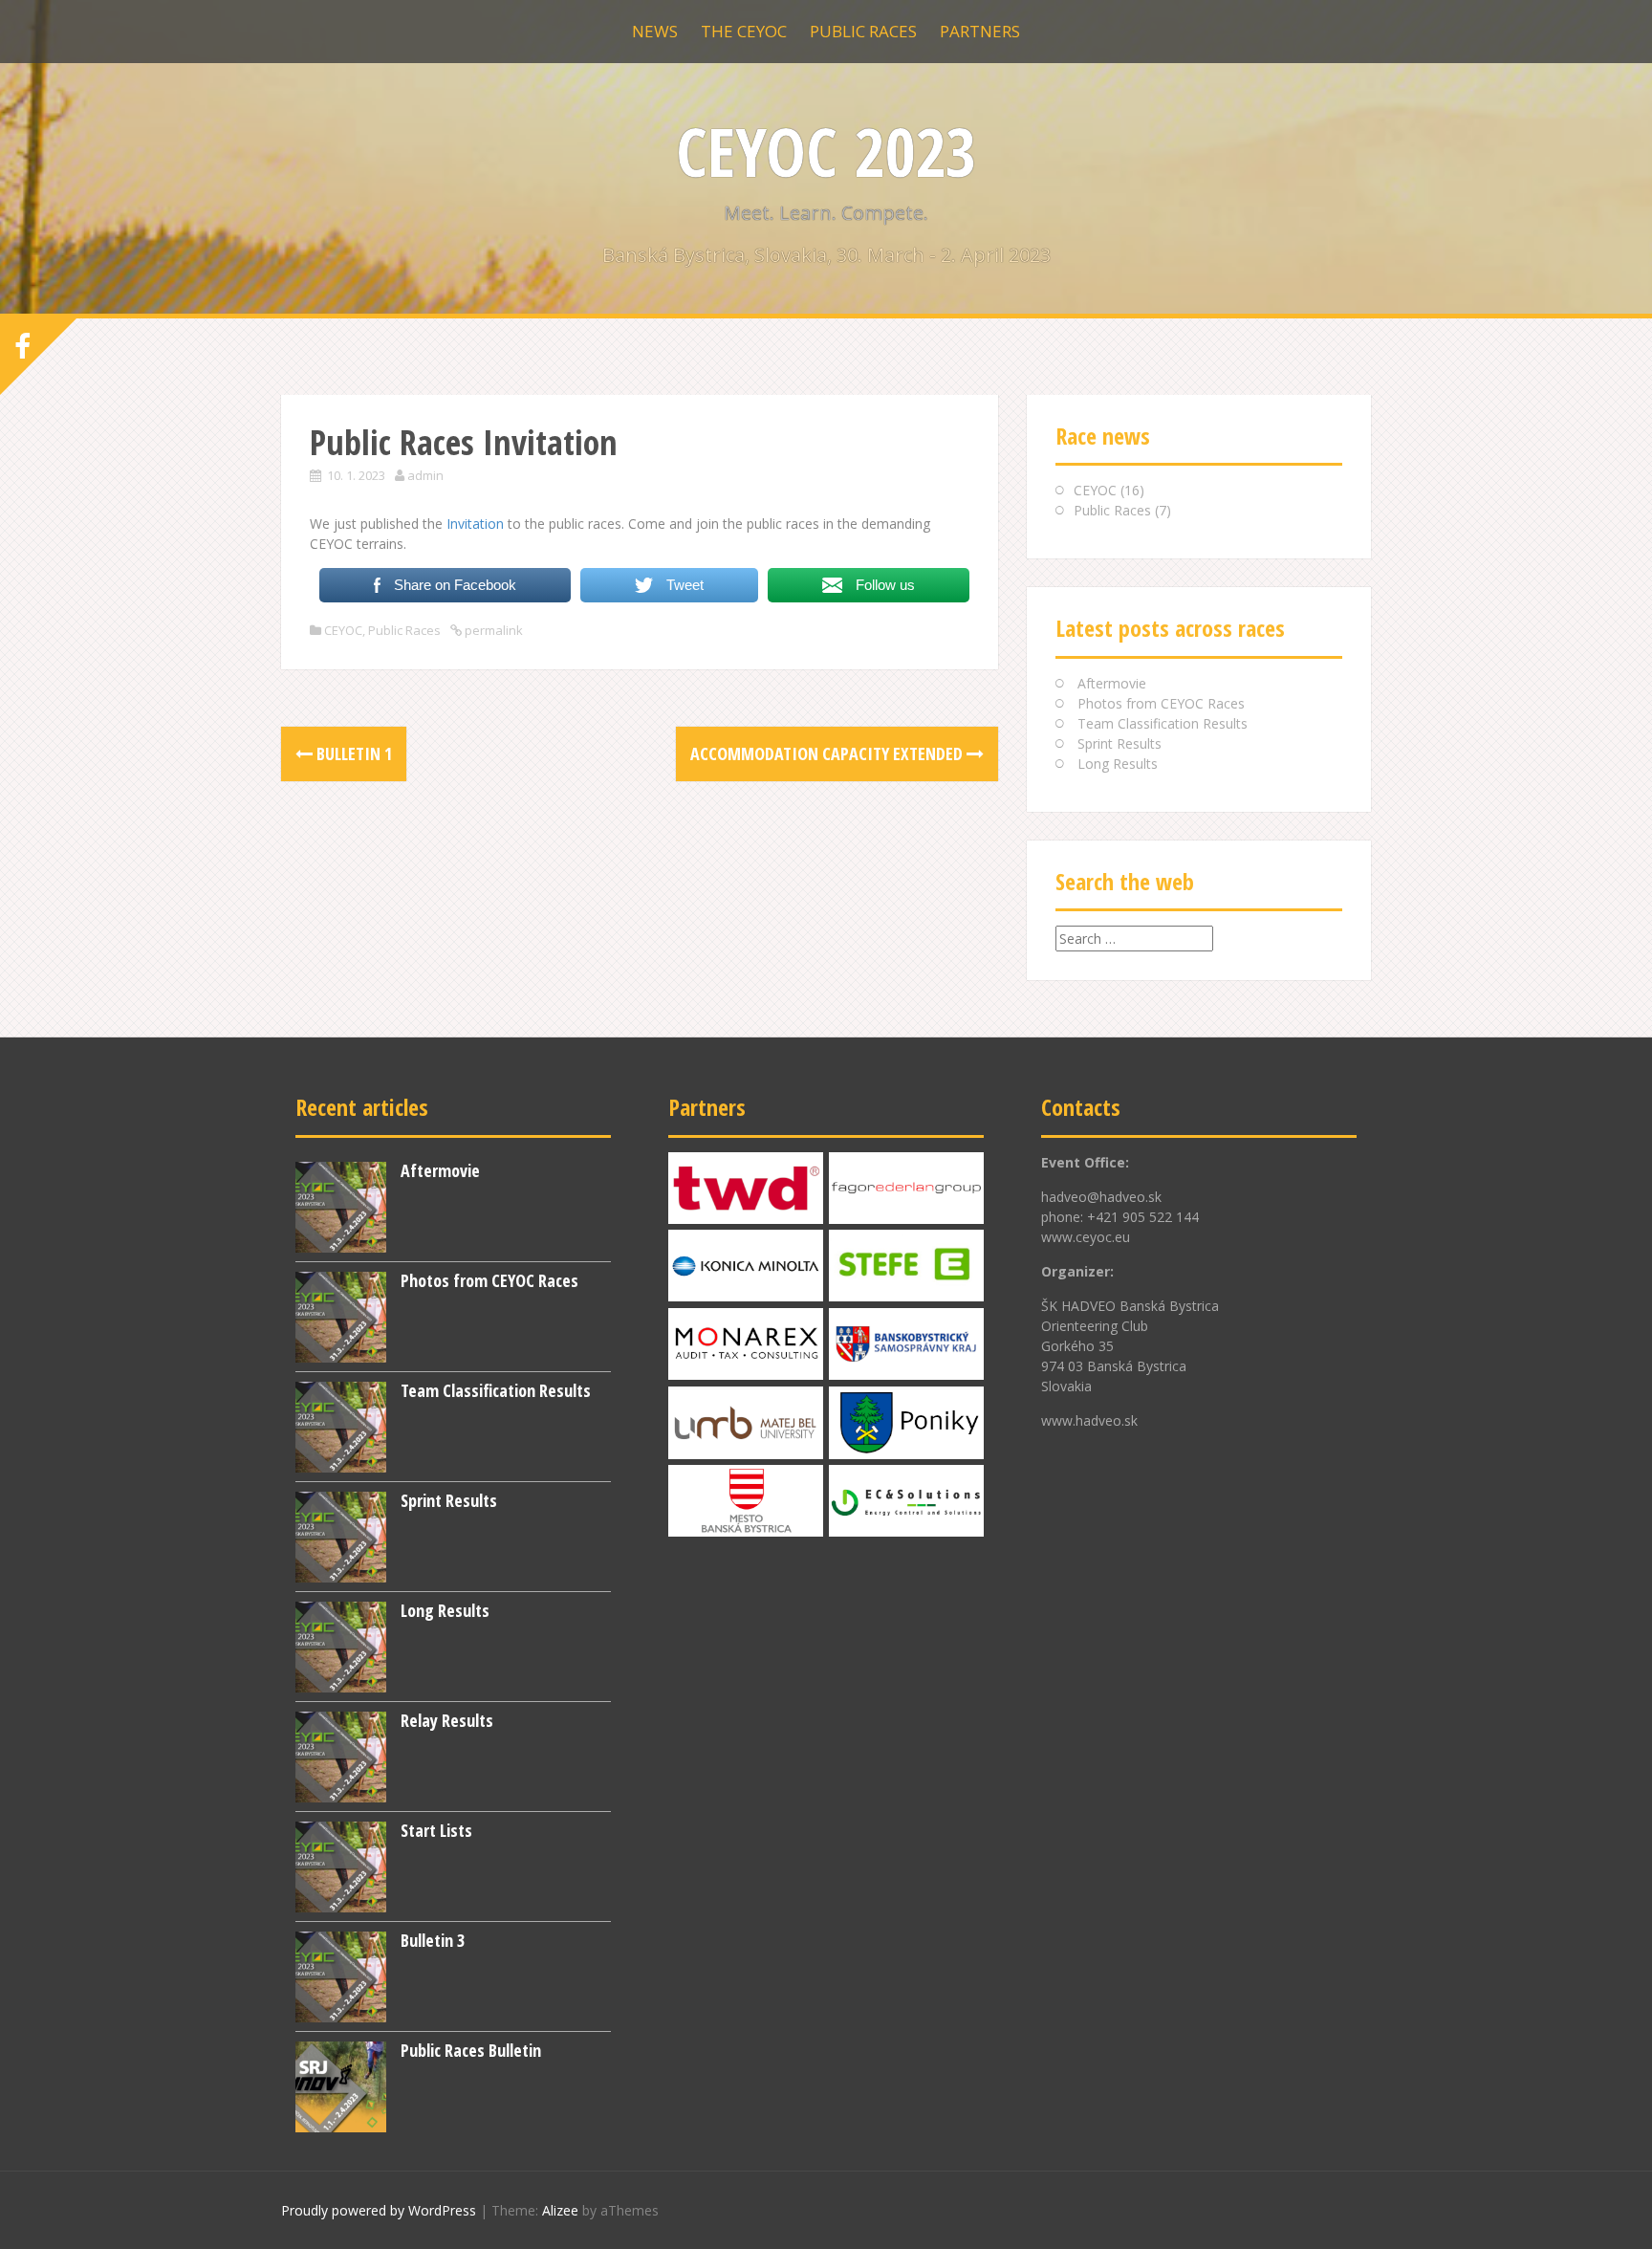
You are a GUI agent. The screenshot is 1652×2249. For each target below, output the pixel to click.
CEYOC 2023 (826, 151)
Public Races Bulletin (471, 2050)
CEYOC (343, 630)
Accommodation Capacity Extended (828, 753)
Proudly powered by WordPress (379, 2210)
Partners (980, 31)
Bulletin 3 (433, 1940)
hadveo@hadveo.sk (1101, 1197)
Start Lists (436, 1830)
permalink (492, 630)
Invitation (475, 524)
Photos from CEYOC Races (1161, 703)
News (655, 31)
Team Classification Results (1163, 723)
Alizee (560, 2210)
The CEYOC (744, 31)
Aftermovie (1112, 683)
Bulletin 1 (352, 753)
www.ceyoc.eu (1086, 1237)
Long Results (1118, 764)
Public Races (863, 31)
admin (425, 475)
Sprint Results (1119, 743)
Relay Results (447, 1720)
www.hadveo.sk (1089, 1420)
